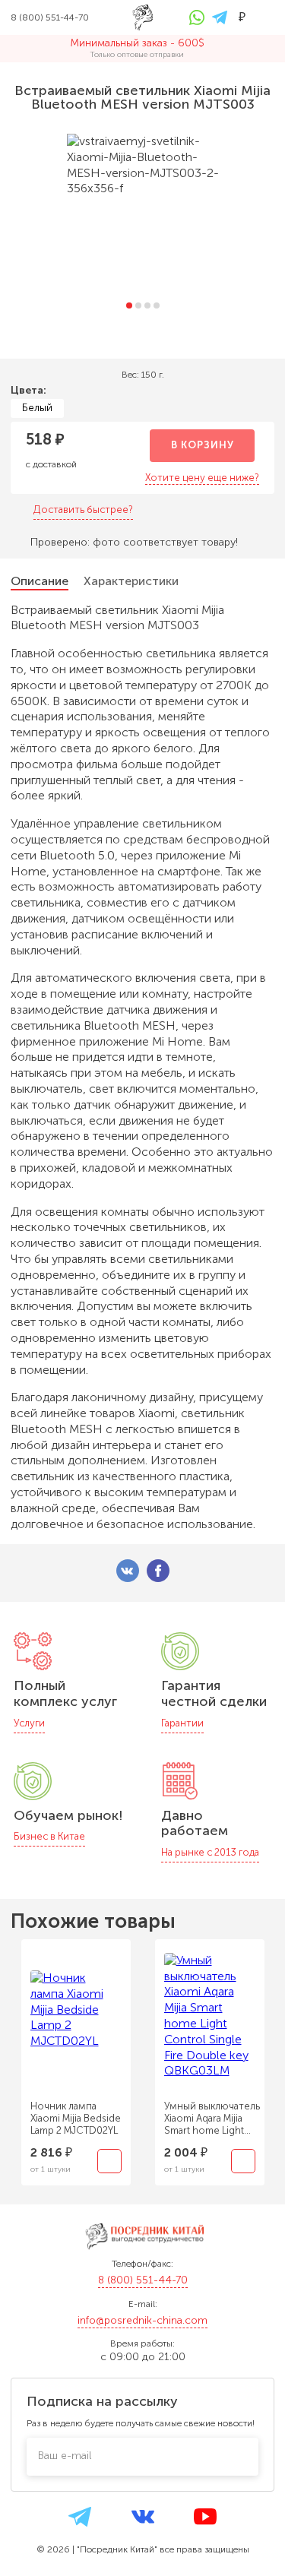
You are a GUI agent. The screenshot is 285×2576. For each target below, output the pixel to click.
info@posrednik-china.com (142, 2320)
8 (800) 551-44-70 (143, 2280)
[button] (129, 305)
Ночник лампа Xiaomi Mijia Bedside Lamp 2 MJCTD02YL (76, 2118)
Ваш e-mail (65, 2456)
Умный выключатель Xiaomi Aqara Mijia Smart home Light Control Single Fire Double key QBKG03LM (212, 2119)
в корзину (203, 445)
